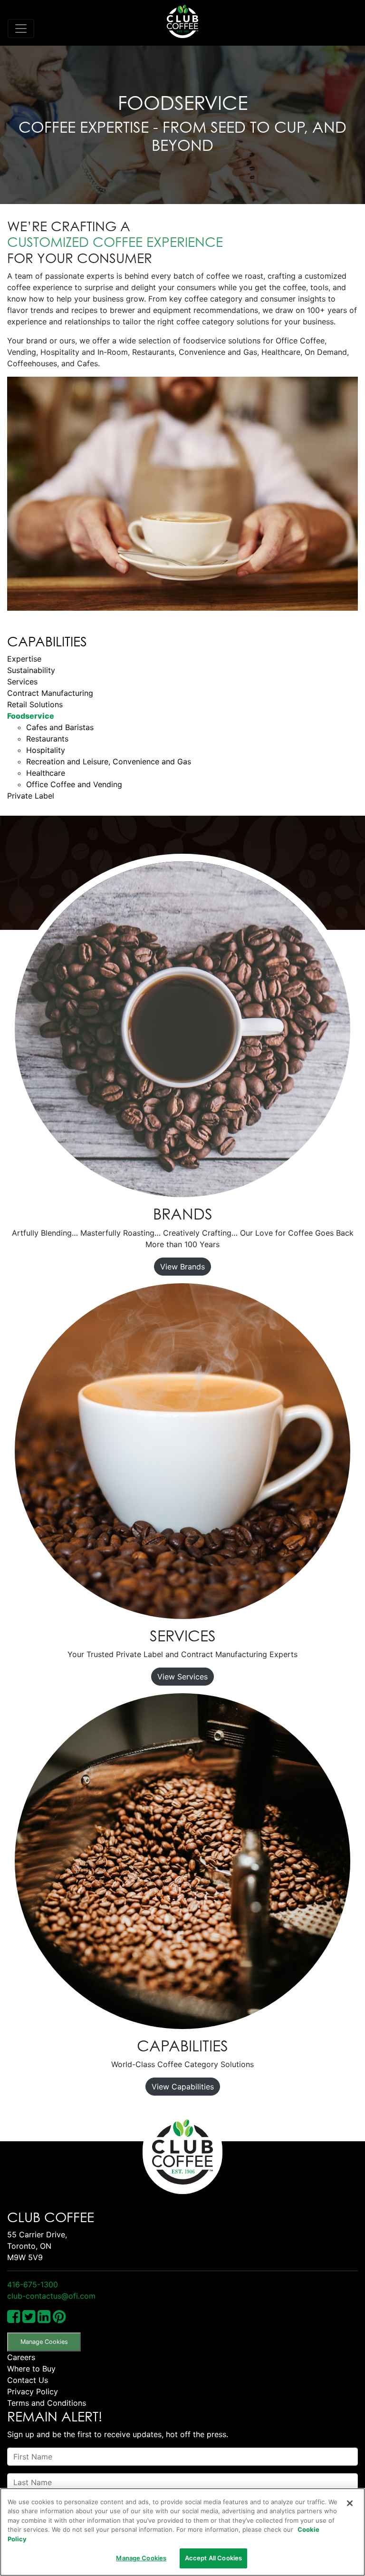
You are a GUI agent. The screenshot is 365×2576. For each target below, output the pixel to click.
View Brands (182, 1267)
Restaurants (47, 739)
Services (22, 682)
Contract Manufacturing (50, 693)
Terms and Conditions (47, 2403)
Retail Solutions (35, 704)
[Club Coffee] (182, 21)
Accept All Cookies (213, 2558)
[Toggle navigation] (21, 29)
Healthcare (46, 773)
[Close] (350, 2503)
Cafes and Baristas (60, 727)
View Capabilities (183, 2087)
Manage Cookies (44, 2342)
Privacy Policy (33, 2391)
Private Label (31, 796)
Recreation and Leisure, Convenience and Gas (109, 761)
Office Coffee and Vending (74, 784)
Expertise (24, 659)
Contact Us (28, 2380)
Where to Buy (31, 2369)
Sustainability (31, 670)
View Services (182, 1677)
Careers (21, 2357)
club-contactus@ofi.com (51, 2296)
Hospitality (46, 750)
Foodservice (31, 716)
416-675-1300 (33, 2284)
